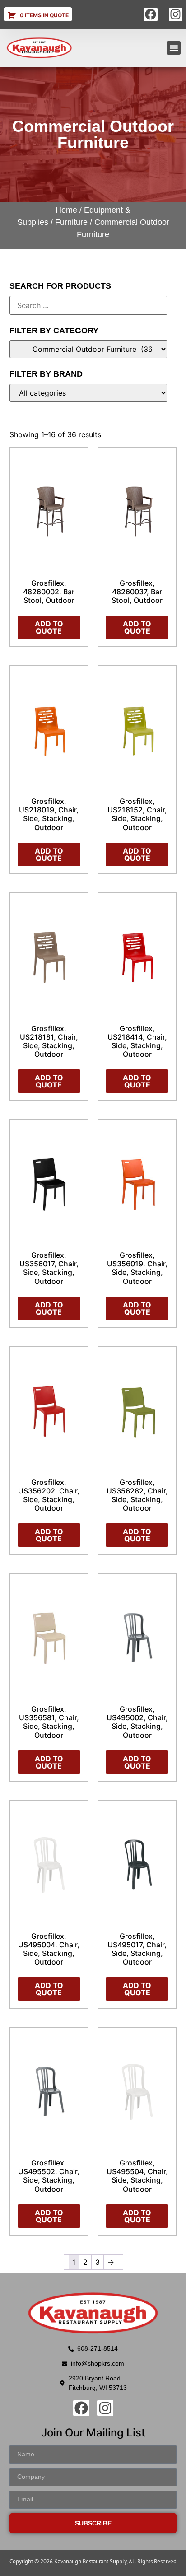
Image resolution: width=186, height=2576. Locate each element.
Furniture (71, 222)
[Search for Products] (89, 305)
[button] (174, 48)
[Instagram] (176, 14)
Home (66, 210)
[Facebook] (151, 14)
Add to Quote (49, 627)
